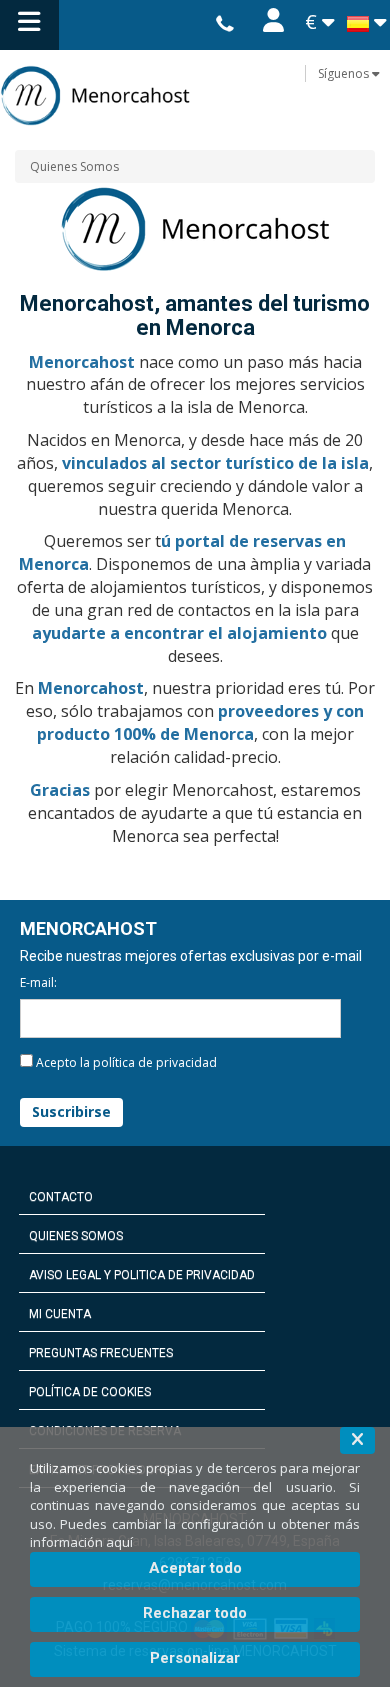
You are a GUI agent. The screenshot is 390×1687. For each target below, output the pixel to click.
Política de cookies (90, 1392)
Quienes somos (76, 1236)
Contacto (61, 1197)
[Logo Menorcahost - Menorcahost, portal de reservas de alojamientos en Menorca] (195, 95)
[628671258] (224, 24)
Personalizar (195, 1658)
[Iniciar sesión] (273, 25)
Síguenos (345, 73)
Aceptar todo (195, 1568)
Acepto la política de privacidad (126, 1062)
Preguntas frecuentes (101, 1353)
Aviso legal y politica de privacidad (142, 1275)
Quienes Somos (74, 166)
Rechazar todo (195, 1613)
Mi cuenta (60, 1314)
